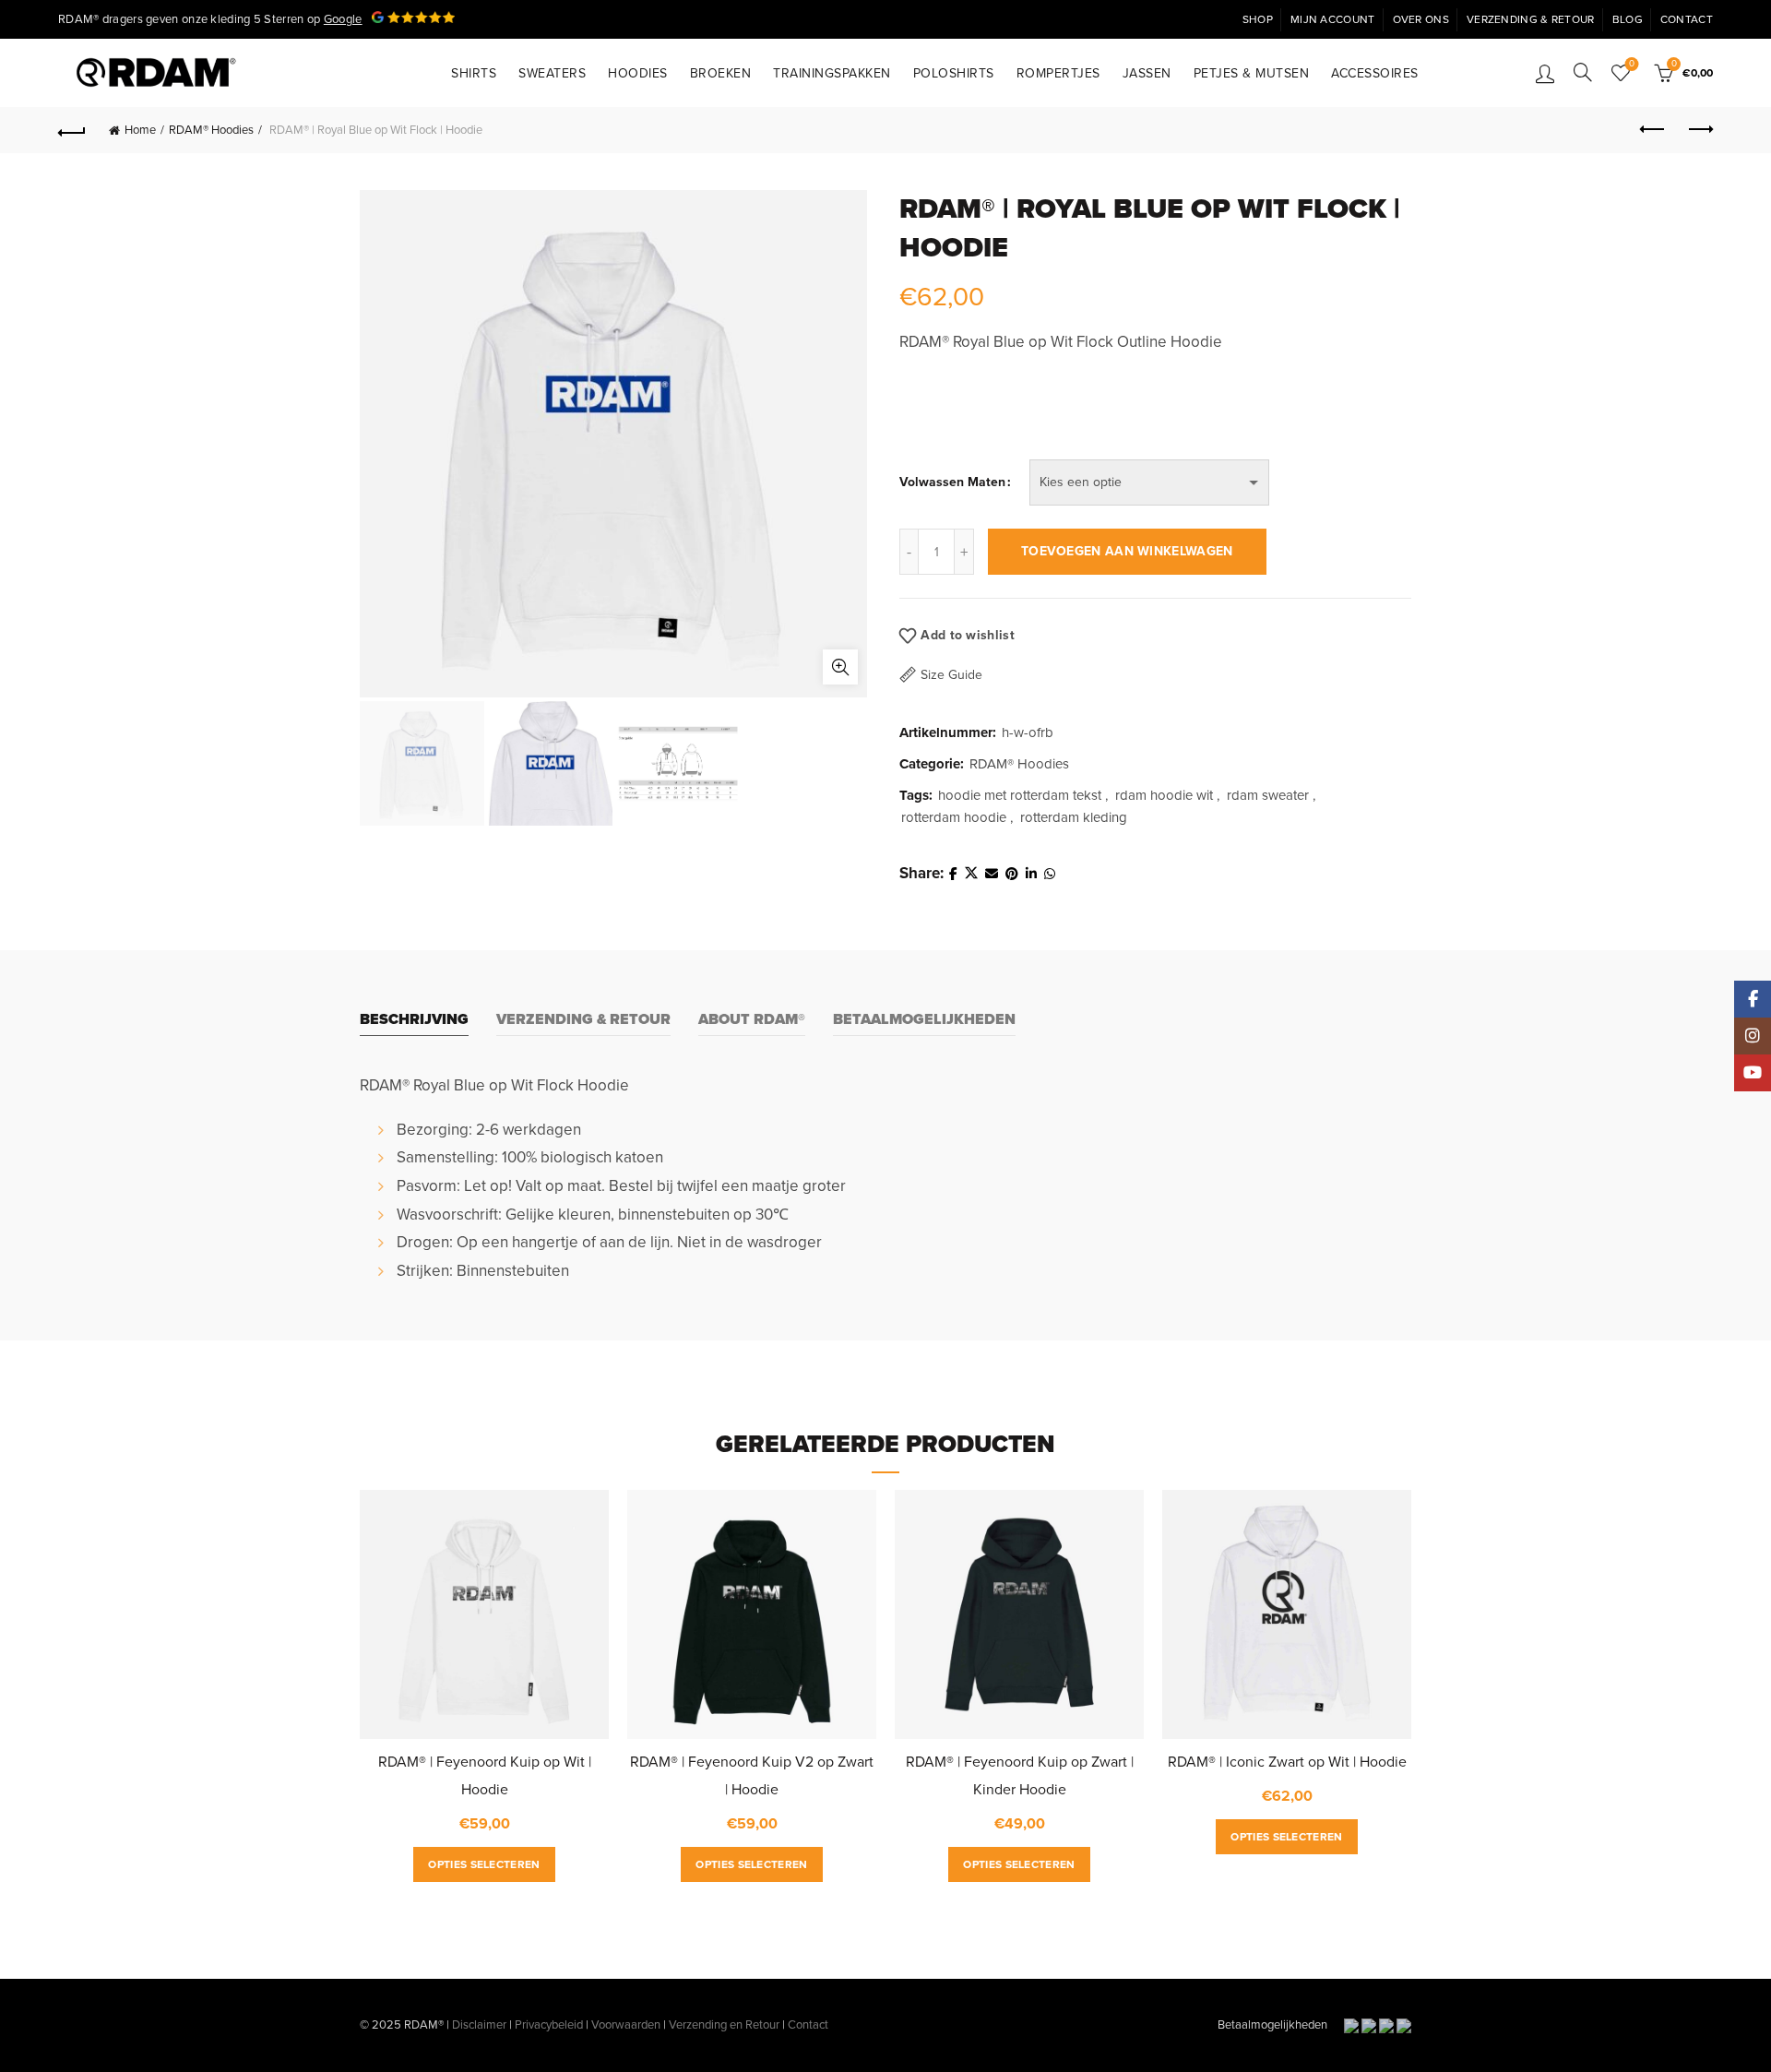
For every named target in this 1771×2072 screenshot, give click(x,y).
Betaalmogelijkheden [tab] (924, 1019)
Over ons (1421, 19)
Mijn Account (1333, 19)
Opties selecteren (484, 1864)
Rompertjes (1058, 73)
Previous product (1653, 130)
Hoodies (638, 73)
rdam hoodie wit (1164, 795)
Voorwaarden (626, 2025)
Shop (1258, 19)
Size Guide (951, 675)
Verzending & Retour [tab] (583, 1019)
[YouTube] (1753, 1073)
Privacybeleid (549, 2025)
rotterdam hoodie (954, 817)
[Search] (1583, 72)
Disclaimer (479, 2025)
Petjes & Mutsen (1252, 73)
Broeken (721, 73)
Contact (1687, 19)
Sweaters (552, 73)
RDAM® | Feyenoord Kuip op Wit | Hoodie (485, 1776)
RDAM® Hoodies (211, 130)
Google (343, 19)
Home (140, 130)
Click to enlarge (840, 667)
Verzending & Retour (1531, 19)
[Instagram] (1753, 1036)
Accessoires (1375, 73)
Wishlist (1632, 64)
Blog (1628, 19)
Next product (1699, 130)
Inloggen (1545, 73)
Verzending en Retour (724, 2025)
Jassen (1147, 73)
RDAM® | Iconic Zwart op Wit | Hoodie (1287, 1762)
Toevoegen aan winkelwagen (1127, 551)
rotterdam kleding (1074, 817)
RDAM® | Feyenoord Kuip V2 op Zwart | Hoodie (752, 1776)
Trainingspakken (832, 73)
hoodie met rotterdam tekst (1020, 795)
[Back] (72, 130)
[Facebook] (1753, 999)
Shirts (474, 73)
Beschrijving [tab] (414, 1019)
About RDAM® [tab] (752, 1019)
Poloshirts (954, 73)
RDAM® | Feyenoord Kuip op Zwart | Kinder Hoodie (1020, 1776)
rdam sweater (1268, 795)
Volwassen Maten (952, 482)
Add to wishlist (968, 635)
